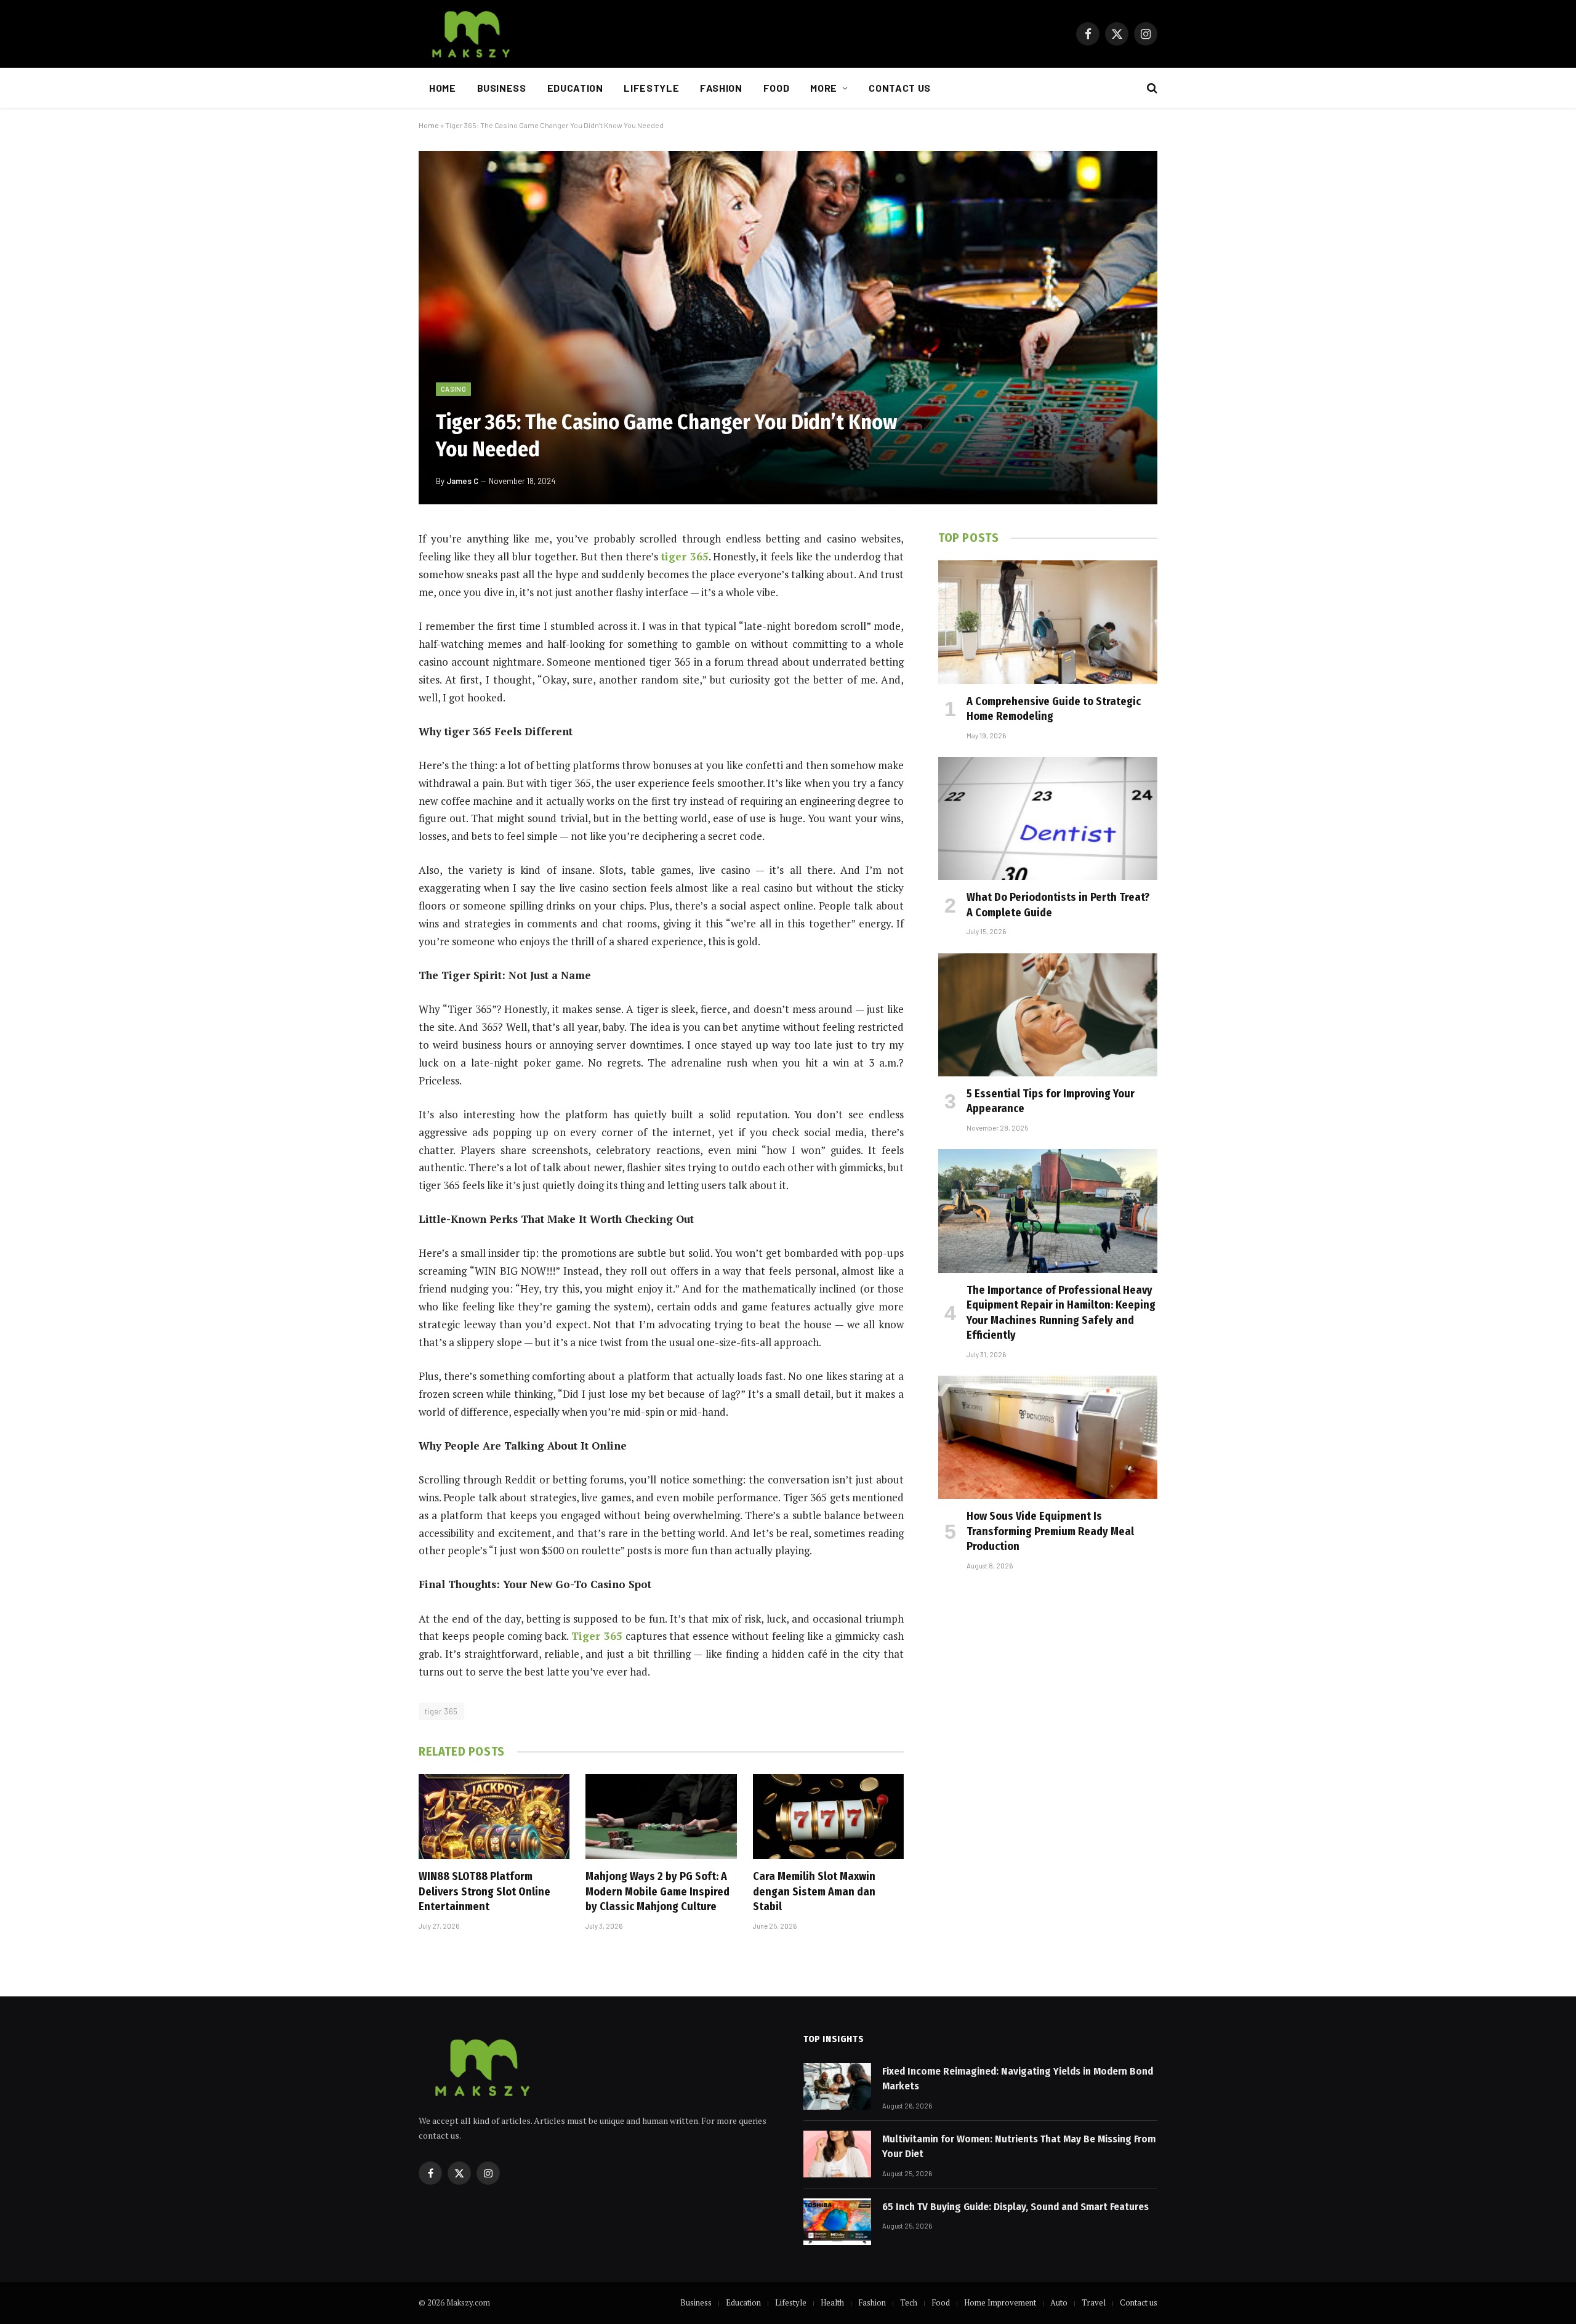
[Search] (1151, 88)
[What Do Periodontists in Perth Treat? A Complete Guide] (1048, 818)
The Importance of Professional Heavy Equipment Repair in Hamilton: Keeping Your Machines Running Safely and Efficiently (1061, 1313)
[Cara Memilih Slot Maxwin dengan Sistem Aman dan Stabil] (828, 1817)
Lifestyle (651, 88)
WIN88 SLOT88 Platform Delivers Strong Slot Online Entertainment (484, 1891)
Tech (909, 2302)
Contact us (899, 88)
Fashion (721, 88)
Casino (453, 389)
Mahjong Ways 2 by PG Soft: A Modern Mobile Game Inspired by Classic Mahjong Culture (657, 1891)
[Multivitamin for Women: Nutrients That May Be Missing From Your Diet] (837, 2154)
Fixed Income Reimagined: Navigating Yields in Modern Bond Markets (1018, 2079)
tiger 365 (685, 556)
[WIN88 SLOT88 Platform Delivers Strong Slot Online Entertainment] (494, 1817)
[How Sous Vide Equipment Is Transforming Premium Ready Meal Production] (1048, 1437)
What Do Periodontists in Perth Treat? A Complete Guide (1058, 905)
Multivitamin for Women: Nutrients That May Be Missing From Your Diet (1019, 2146)
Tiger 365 (597, 1636)
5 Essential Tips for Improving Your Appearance (1051, 1101)
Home (443, 88)
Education (575, 88)
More (824, 88)
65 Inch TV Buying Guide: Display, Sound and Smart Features (1015, 2207)
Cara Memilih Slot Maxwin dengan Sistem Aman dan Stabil (814, 1891)
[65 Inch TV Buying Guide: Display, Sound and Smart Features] (837, 2222)
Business (502, 88)
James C (462, 481)
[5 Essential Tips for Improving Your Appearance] (1048, 1015)
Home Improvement (1000, 2302)
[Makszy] (469, 34)
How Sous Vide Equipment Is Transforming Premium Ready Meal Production (1050, 1531)
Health (832, 2302)
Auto (1059, 2302)
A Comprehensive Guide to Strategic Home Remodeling (1054, 709)
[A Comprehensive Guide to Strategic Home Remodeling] (1048, 622)
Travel (1094, 2302)
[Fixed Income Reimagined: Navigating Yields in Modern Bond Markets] (837, 2086)
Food (777, 88)
